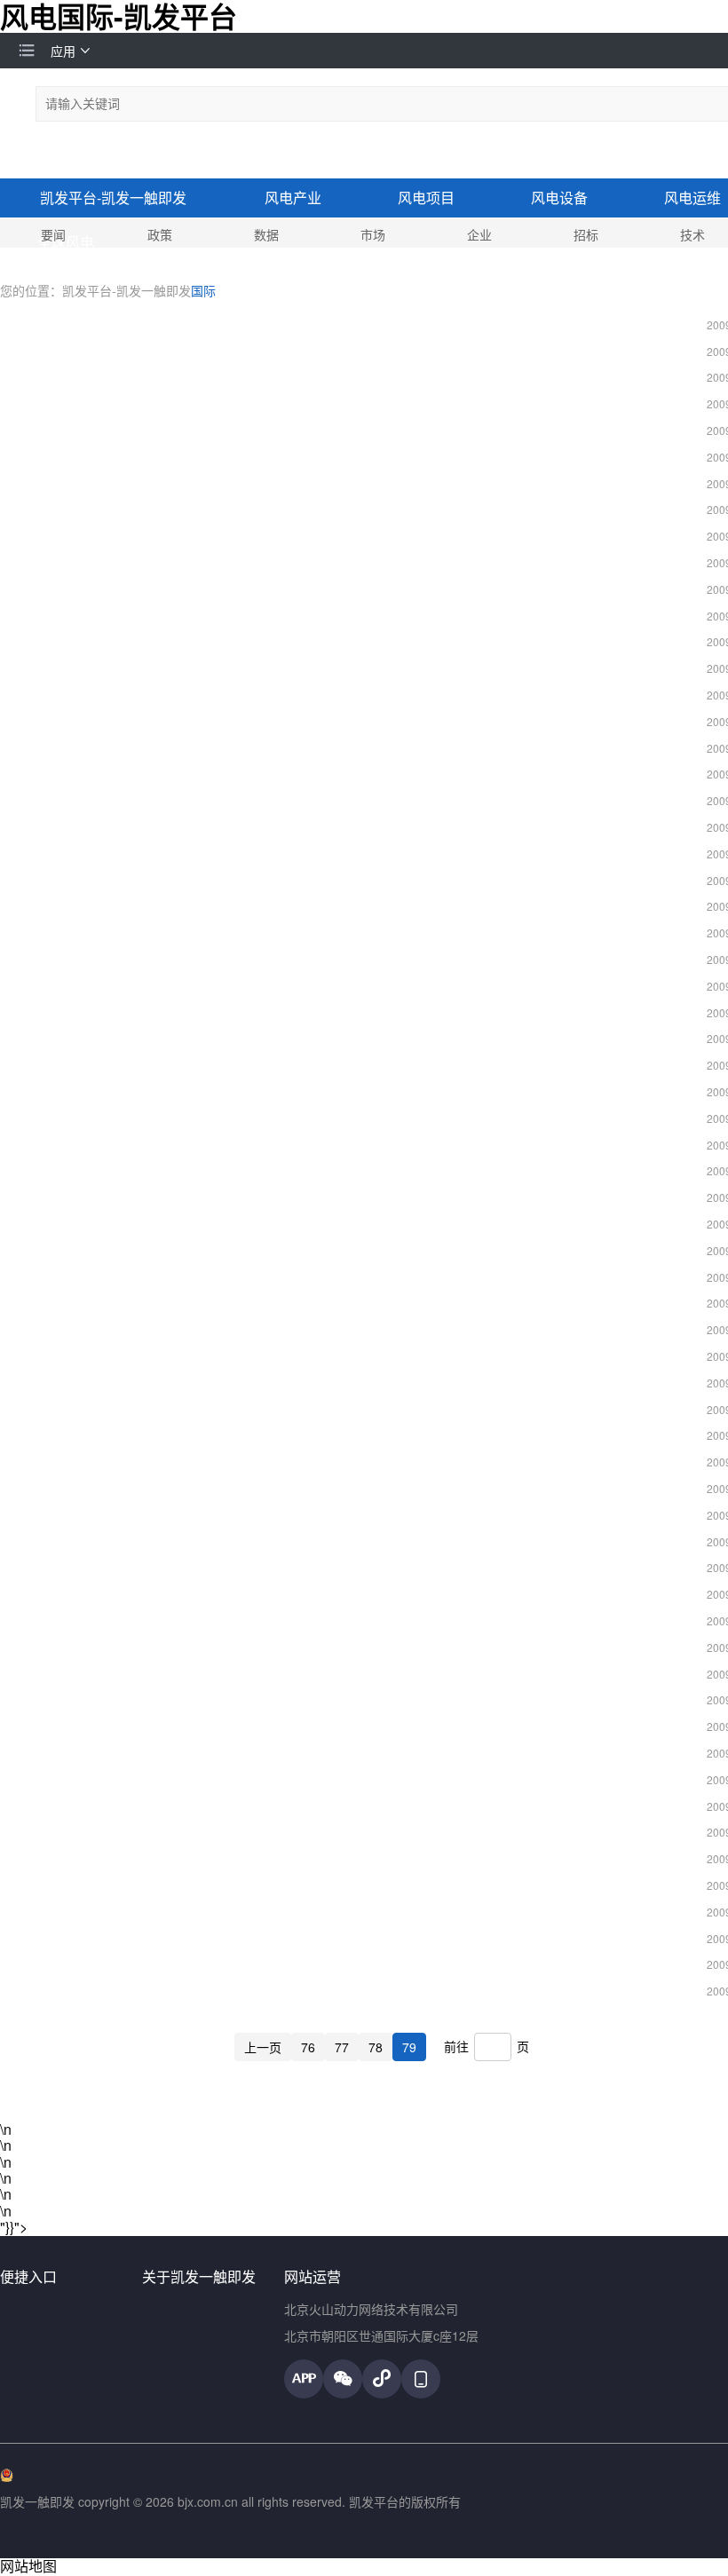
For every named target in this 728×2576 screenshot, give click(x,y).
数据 (266, 234)
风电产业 (293, 198)
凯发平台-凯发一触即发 (113, 198)
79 (409, 2047)
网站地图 (28, 2566)
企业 (479, 234)
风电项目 (426, 198)
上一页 (263, 2047)
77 (342, 2047)
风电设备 (559, 198)
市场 (373, 234)
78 (376, 2047)
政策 (160, 234)
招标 (586, 234)
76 (308, 2047)
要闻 (53, 234)
